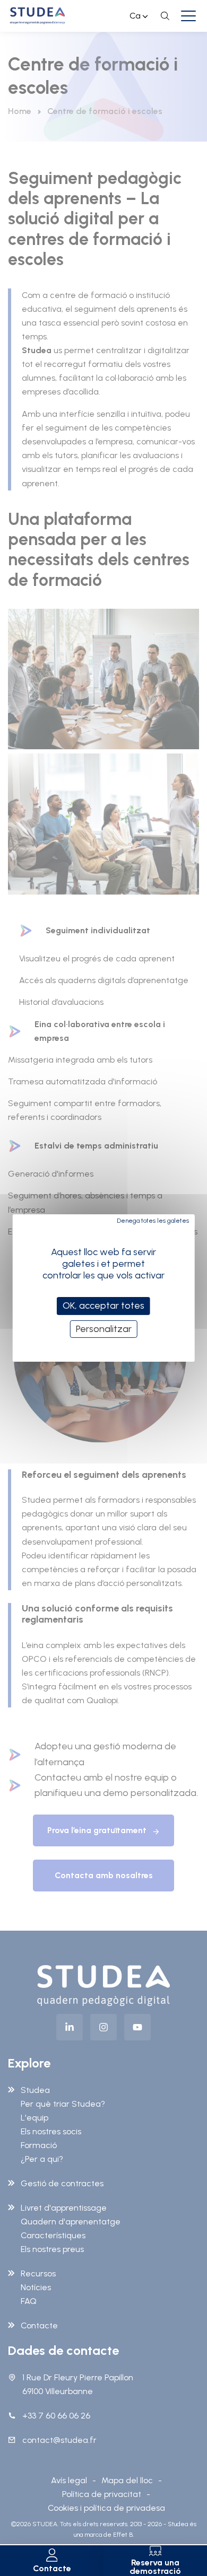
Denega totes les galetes (153, 1221)
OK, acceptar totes (103, 1305)
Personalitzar (104, 1329)
